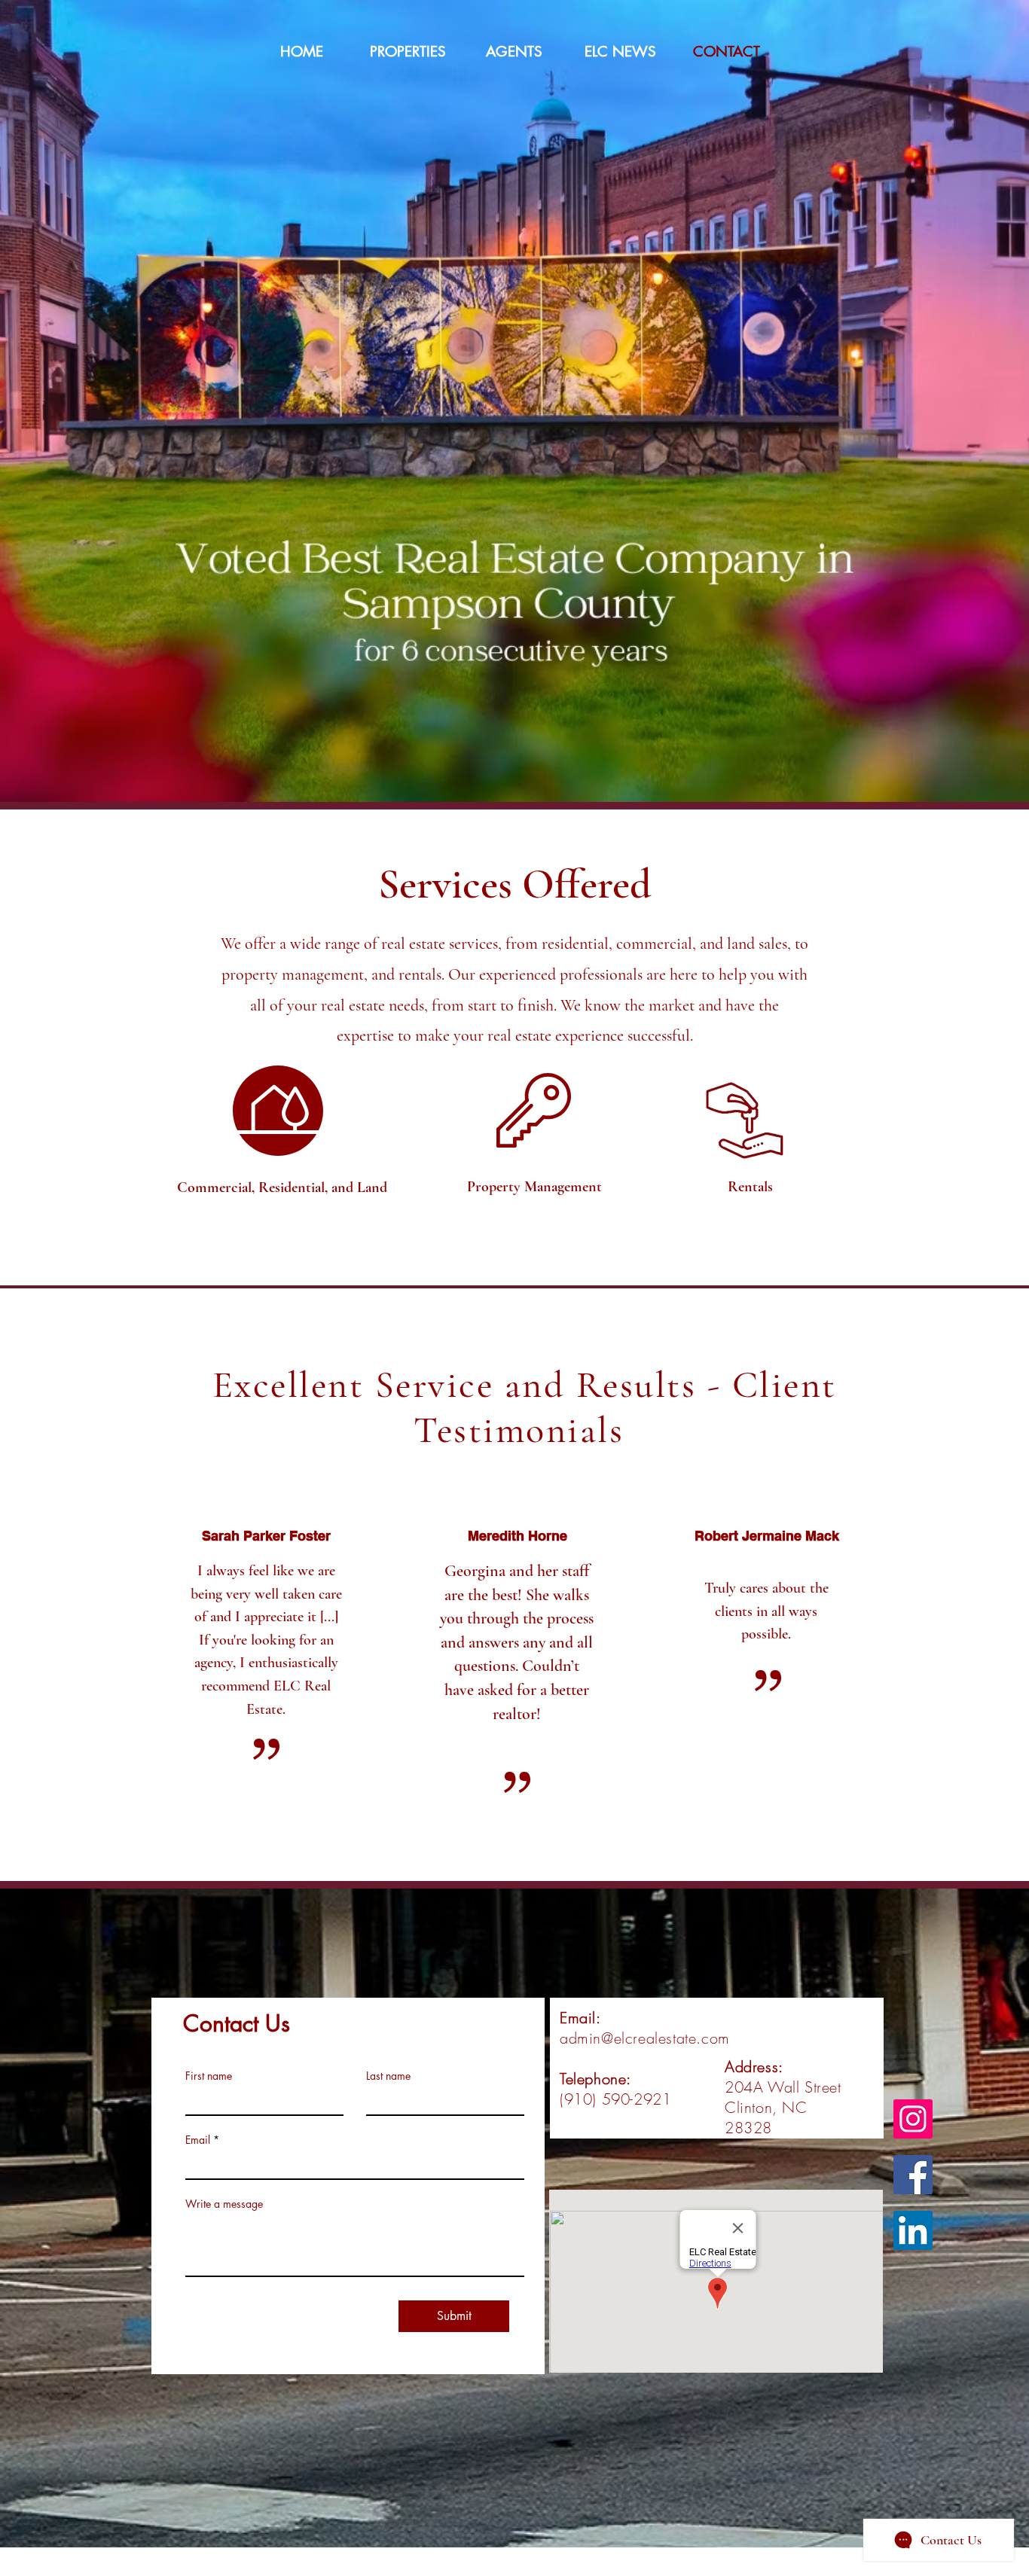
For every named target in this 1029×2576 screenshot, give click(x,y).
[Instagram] (913, 2119)
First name (209, 2076)
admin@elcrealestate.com (645, 2038)
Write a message (224, 2204)
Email (198, 2140)
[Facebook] (913, 2175)
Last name (388, 2076)
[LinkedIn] (913, 2230)
